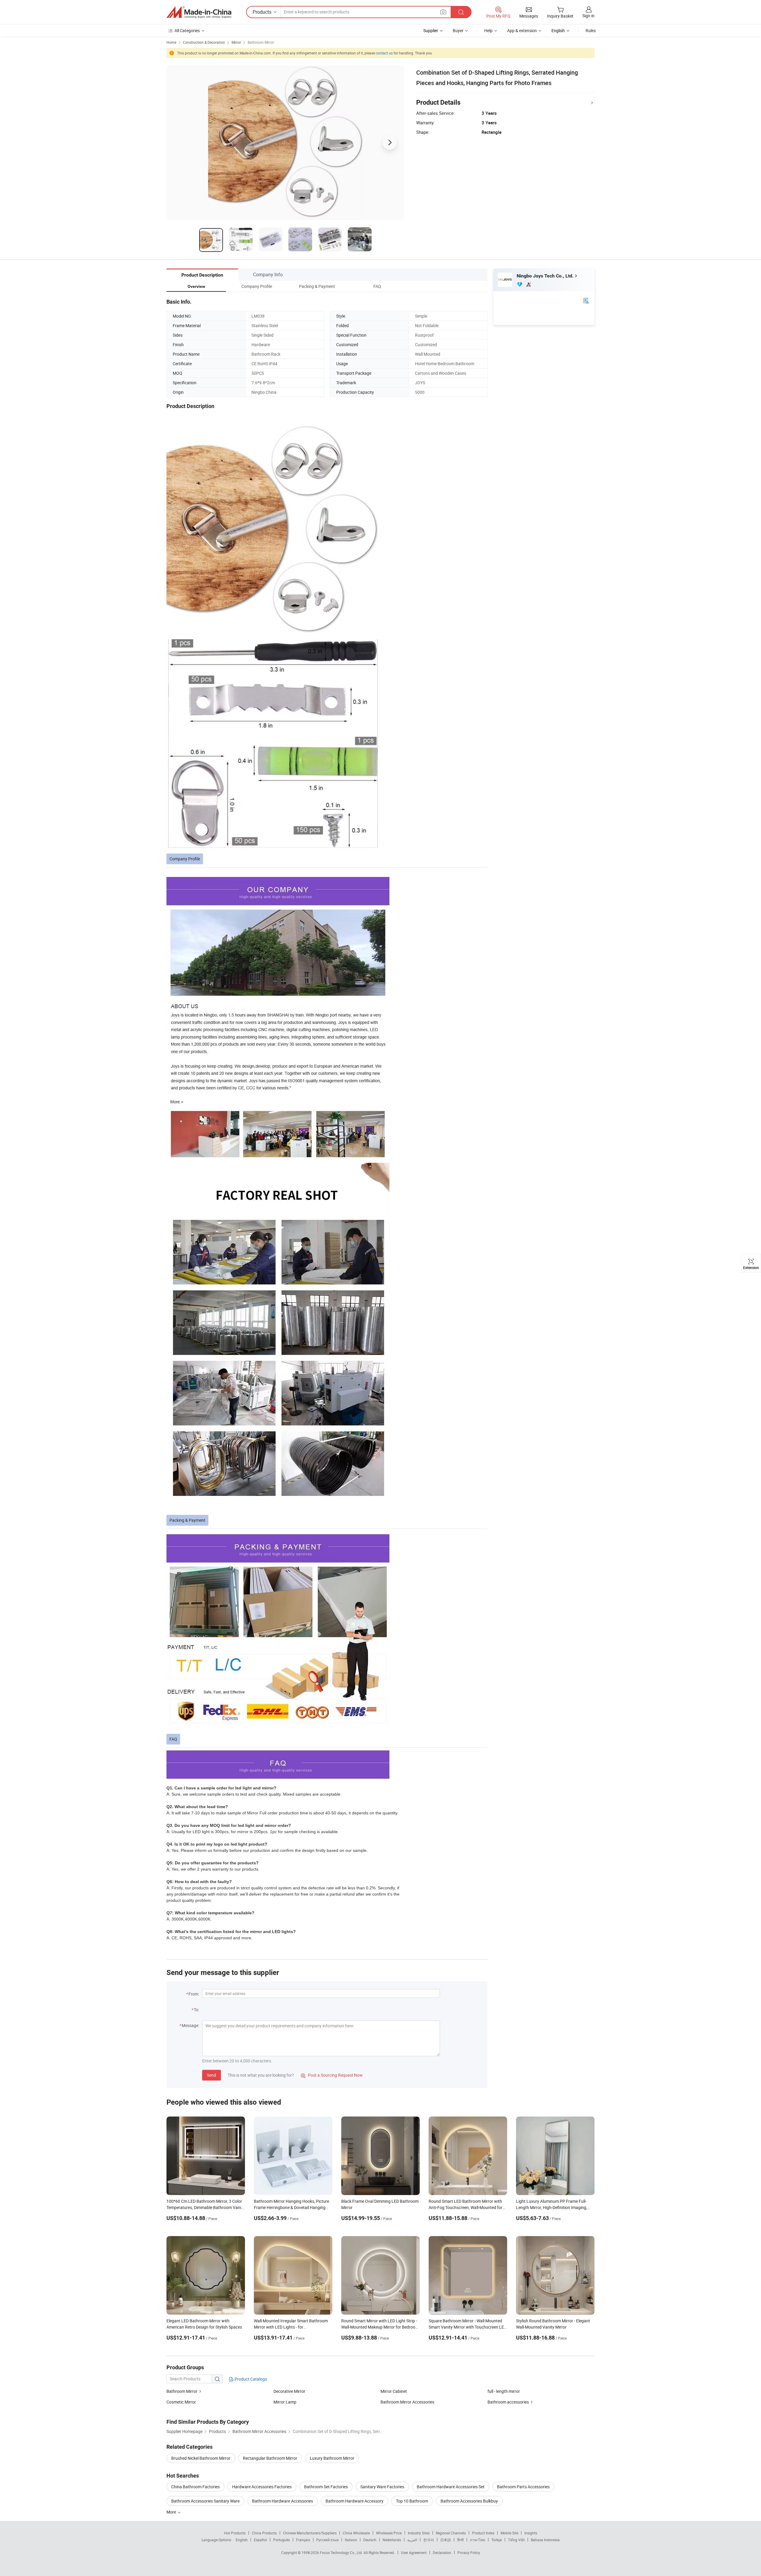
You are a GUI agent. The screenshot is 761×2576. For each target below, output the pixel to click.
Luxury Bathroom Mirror (332, 2458)
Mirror (236, 42)
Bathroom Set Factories (326, 2487)
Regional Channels (451, 2533)
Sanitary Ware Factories (382, 2487)
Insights (531, 2533)
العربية (412, 2540)
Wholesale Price (389, 2533)
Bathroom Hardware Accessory (354, 2501)
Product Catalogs (250, 2379)
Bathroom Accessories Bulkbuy (469, 2501)
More (172, 2512)
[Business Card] (586, 300)
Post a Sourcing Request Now (332, 2075)
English (242, 2540)
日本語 (446, 2540)
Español (260, 2540)
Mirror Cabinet (394, 2391)
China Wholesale (356, 2533)
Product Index (483, 2533)
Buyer (458, 30)
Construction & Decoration (204, 42)
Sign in (588, 16)
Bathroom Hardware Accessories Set (451, 2487)
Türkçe (497, 2540)
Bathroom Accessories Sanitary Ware (205, 2501)
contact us (384, 53)
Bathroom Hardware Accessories (283, 2501)
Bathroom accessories (508, 2402)
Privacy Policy (469, 2553)
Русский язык (327, 2540)
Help (488, 30)
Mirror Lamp (285, 2402)
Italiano (351, 2540)
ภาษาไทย (478, 2540)
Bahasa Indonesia (545, 2540)
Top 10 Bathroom (412, 2501)
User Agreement (414, 2553)
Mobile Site (509, 2533)
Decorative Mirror (289, 2391)
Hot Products (235, 2533)
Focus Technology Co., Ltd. (342, 2553)
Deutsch (370, 2540)
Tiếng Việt (516, 2540)
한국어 (429, 2540)
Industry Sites (419, 2533)
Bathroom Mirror (261, 42)
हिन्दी (460, 2540)
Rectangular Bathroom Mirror (270, 2458)
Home (171, 42)
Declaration (442, 2553)
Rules (591, 30)
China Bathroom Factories (195, 2487)
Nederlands (392, 2540)
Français (303, 2540)
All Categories (187, 30)
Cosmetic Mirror (181, 2402)
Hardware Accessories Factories (262, 2487)
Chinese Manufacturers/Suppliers (310, 2533)
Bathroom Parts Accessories (523, 2487)
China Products (264, 2533)
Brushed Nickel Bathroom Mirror (201, 2458)
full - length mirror (504, 2391)
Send (212, 2075)
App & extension (522, 30)
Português (282, 2540)
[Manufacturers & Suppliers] (199, 12)
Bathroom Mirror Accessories (407, 2402)
